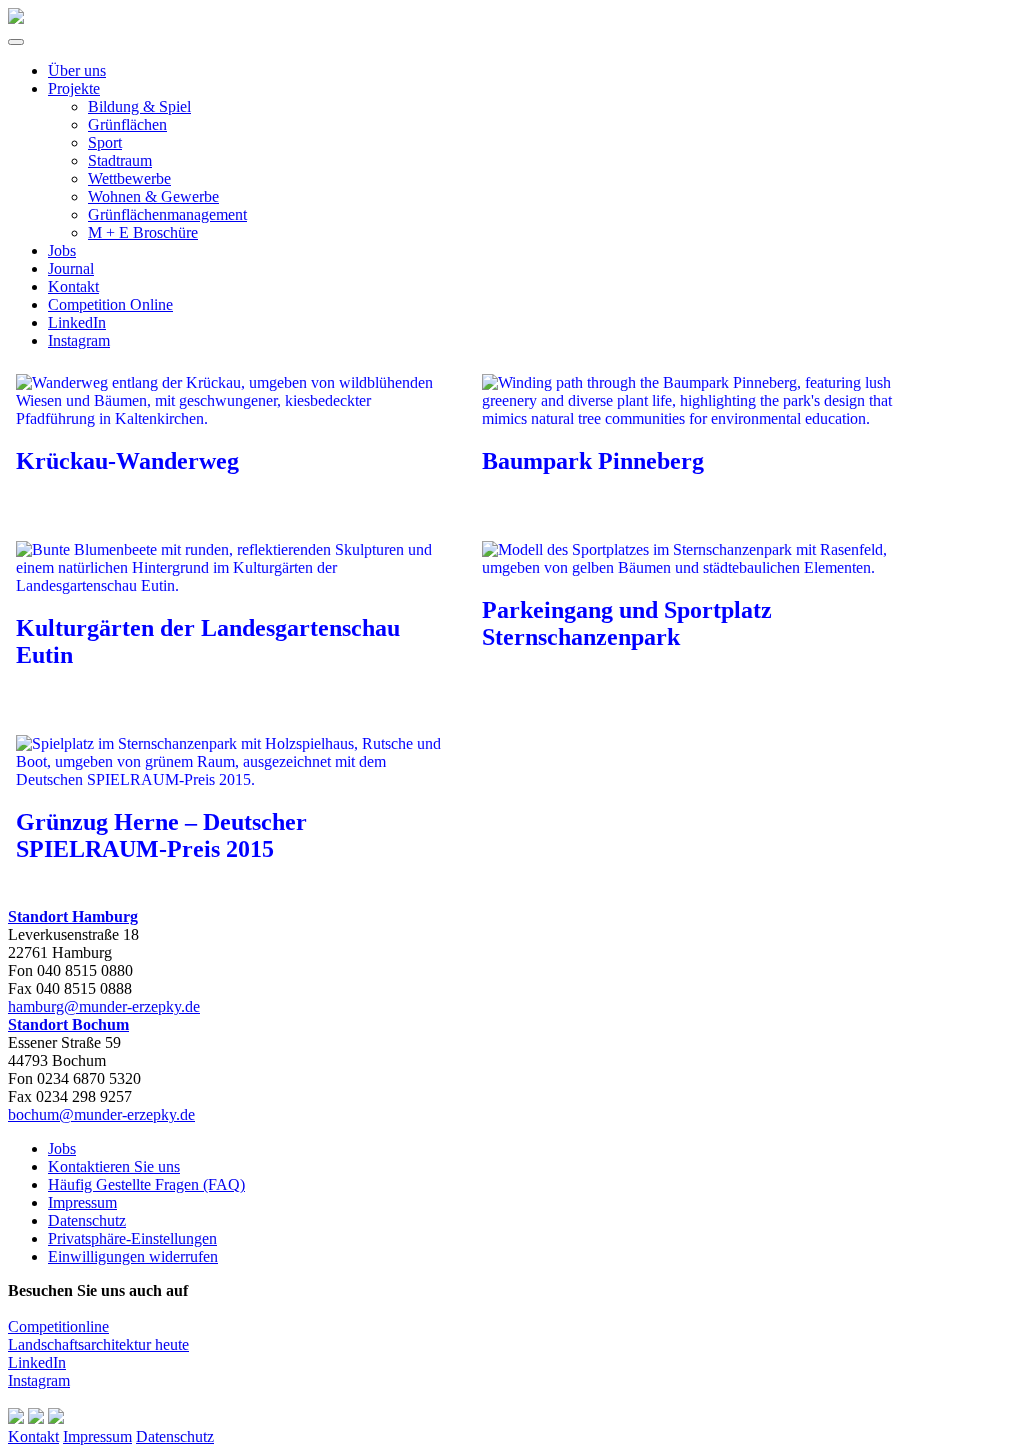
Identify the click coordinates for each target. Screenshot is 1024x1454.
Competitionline (58, 1326)
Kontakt (73, 286)
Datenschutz (87, 1220)
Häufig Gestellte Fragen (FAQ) (146, 1184)
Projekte (74, 88)
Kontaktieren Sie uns (114, 1166)
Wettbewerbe (129, 178)
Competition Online (110, 304)
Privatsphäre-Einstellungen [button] (132, 1238)
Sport (105, 142)
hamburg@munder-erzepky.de (104, 1006)
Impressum (82, 1202)
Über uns (77, 70)
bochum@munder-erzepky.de (101, 1114)
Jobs (62, 250)
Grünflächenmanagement (167, 214)
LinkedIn (77, 322)
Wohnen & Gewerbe (153, 196)
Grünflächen (127, 124)
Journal (71, 268)
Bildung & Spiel (139, 106)
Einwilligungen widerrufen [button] (133, 1256)
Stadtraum (120, 160)
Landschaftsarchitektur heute (98, 1344)
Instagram (79, 340)
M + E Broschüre (143, 232)
